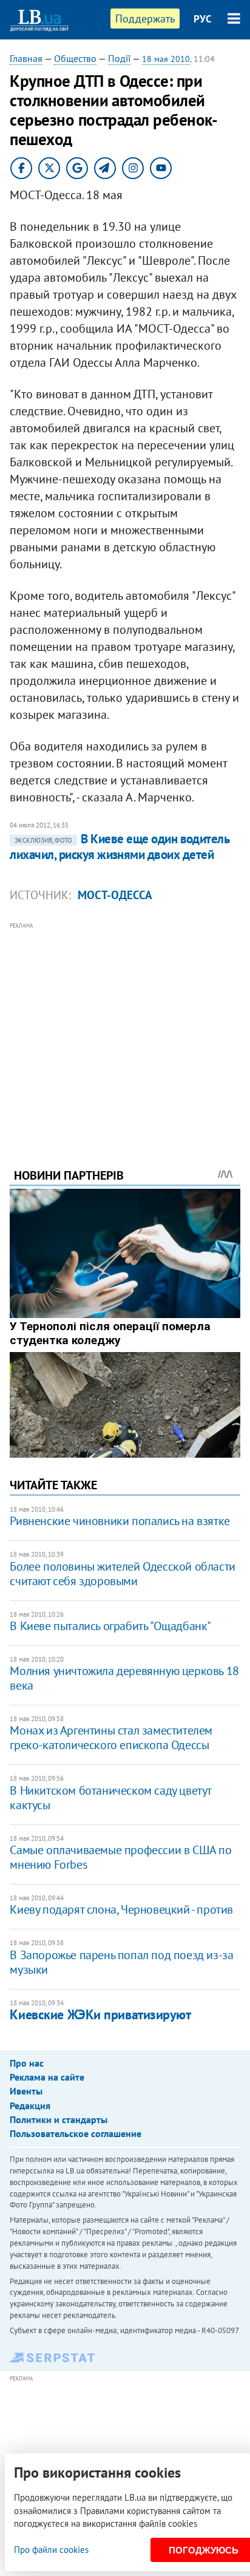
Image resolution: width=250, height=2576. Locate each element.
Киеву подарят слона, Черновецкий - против (121, 1909)
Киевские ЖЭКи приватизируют (100, 2014)
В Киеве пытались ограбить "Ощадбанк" (110, 1626)
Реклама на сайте (47, 2077)
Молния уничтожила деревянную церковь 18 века (124, 1678)
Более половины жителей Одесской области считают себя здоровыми (122, 1574)
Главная (26, 58)
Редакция (30, 2105)
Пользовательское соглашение (76, 2133)
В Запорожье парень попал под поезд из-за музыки (121, 1962)
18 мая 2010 (166, 59)
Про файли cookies (51, 2550)
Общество (75, 58)
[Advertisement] (125, 1028)
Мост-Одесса (115, 895)
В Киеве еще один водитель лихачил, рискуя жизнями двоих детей (119, 847)
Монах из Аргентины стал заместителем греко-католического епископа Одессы (111, 1738)
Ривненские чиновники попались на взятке (120, 1521)
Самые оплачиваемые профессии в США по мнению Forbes (120, 1857)
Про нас (27, 2063)
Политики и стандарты (59, 2119)
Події (119, 58)
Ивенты (26, 2091)
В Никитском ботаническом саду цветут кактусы (110, 1798)
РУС (203, 19)
